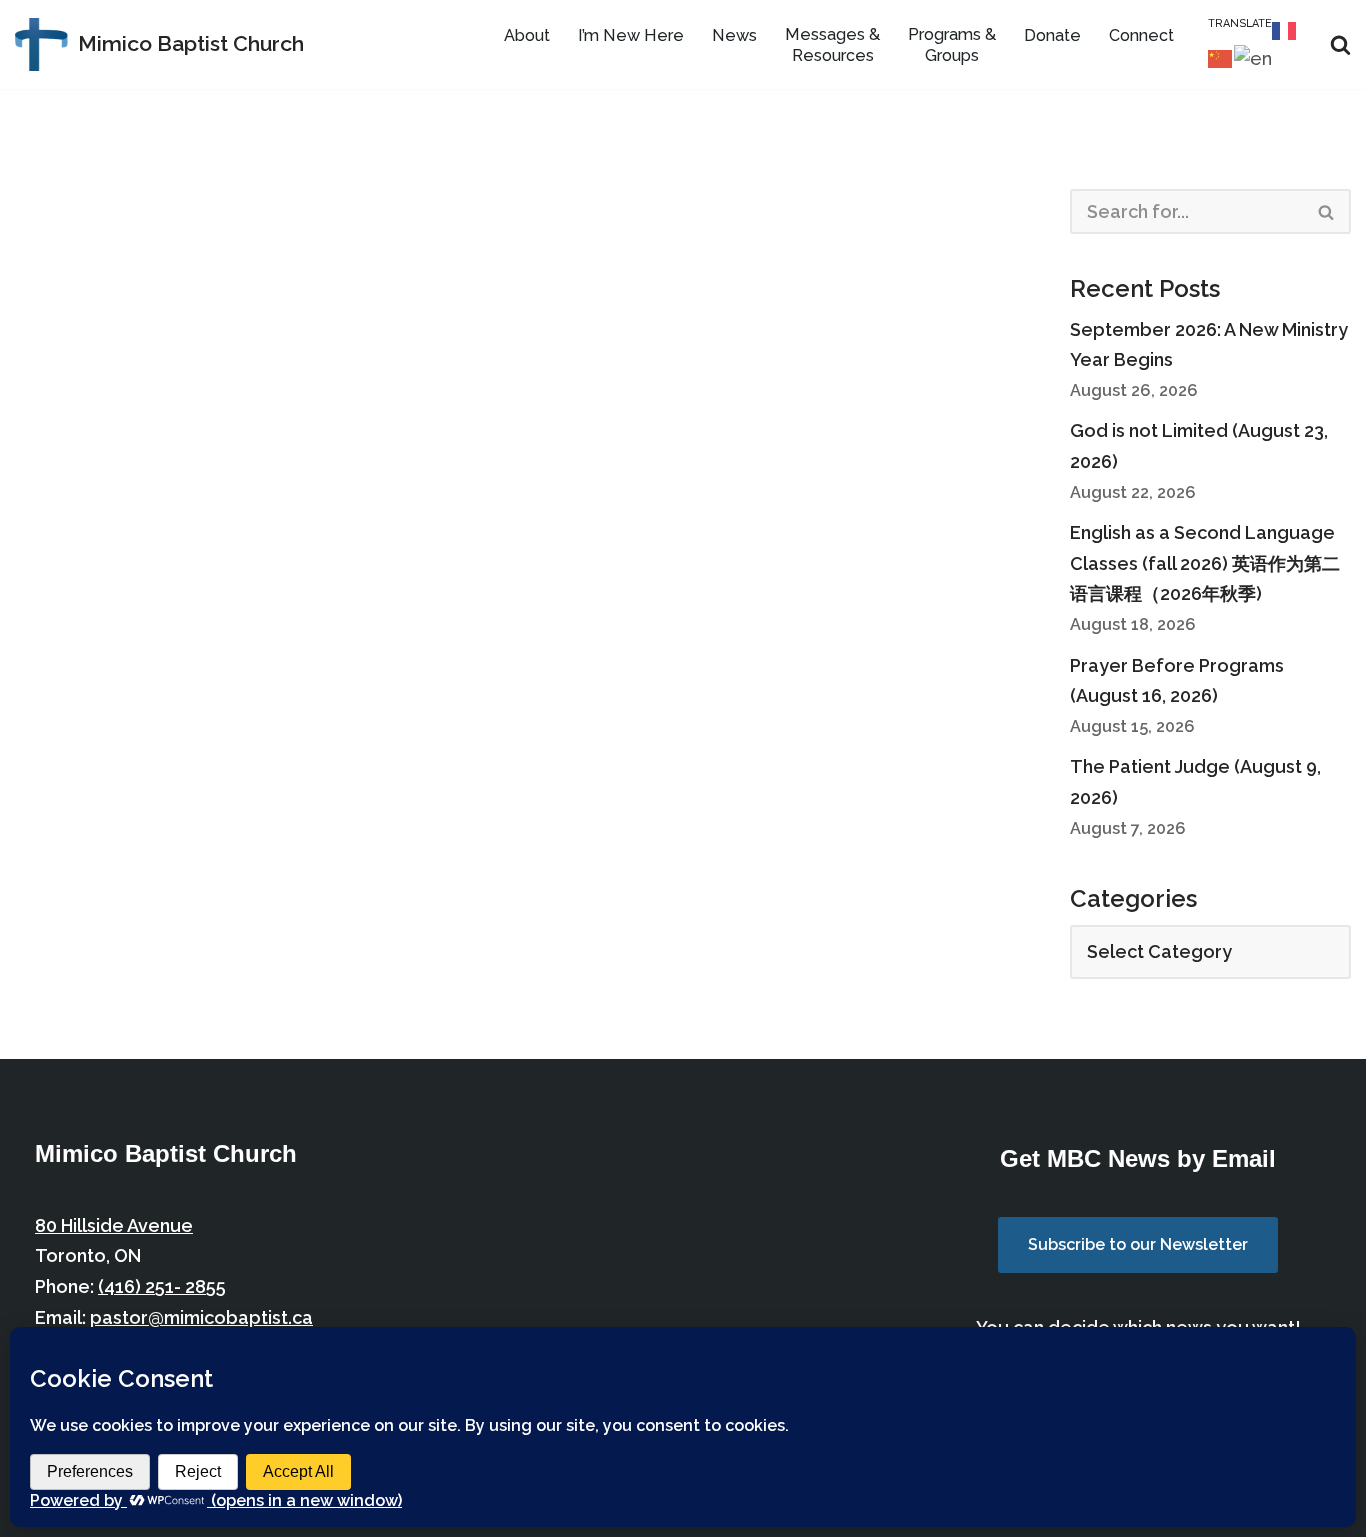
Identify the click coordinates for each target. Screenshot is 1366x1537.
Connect (1141, 35)
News (734, 35)
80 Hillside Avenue (114, 1225)
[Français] (1285, 28)
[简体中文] (1221, 57)
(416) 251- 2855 (162, 1286)
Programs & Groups (952, 45)
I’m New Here (631, 35)
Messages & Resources (832, 45)
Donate (1052, 35)
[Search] (1340, 44)
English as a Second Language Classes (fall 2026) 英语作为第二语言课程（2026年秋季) (1205, 563)
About (527, 35)
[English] (1254, 57)
